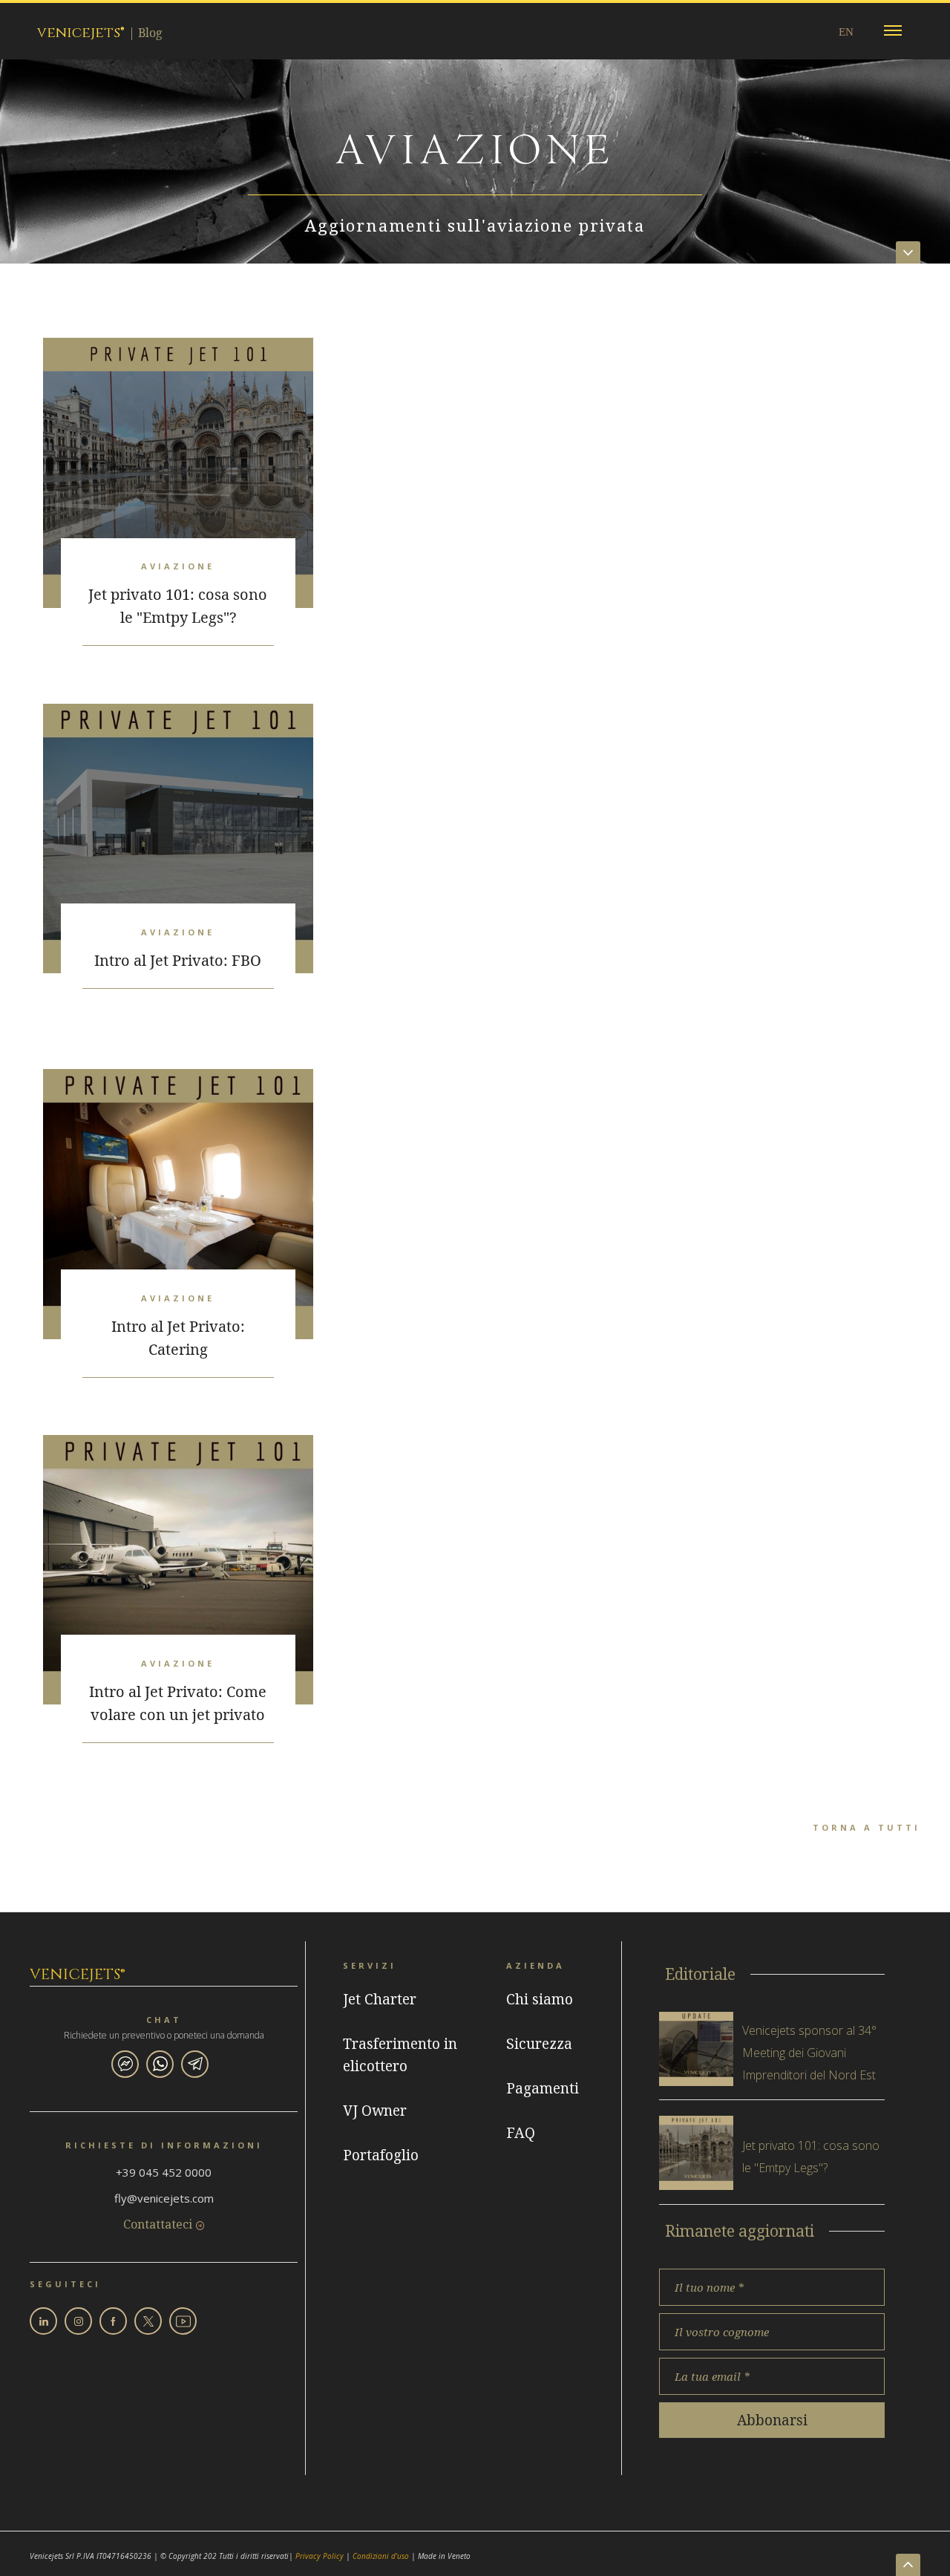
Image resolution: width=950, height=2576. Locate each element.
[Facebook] (113, 2321)
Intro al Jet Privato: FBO (178, 960)
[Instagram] (78, 2321)
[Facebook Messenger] (125, 2064)
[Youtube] (183, 2321)
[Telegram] (195, 2064)
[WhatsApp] (160, 2064)
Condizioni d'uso (381, 2556)
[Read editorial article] (696, 2049)
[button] (893, 31)
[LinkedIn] (43, 2321)
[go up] (908, 2565)
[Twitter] (148, 2321)
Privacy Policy (320, 2556)
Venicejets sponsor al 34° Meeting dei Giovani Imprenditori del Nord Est (809, 2053)
